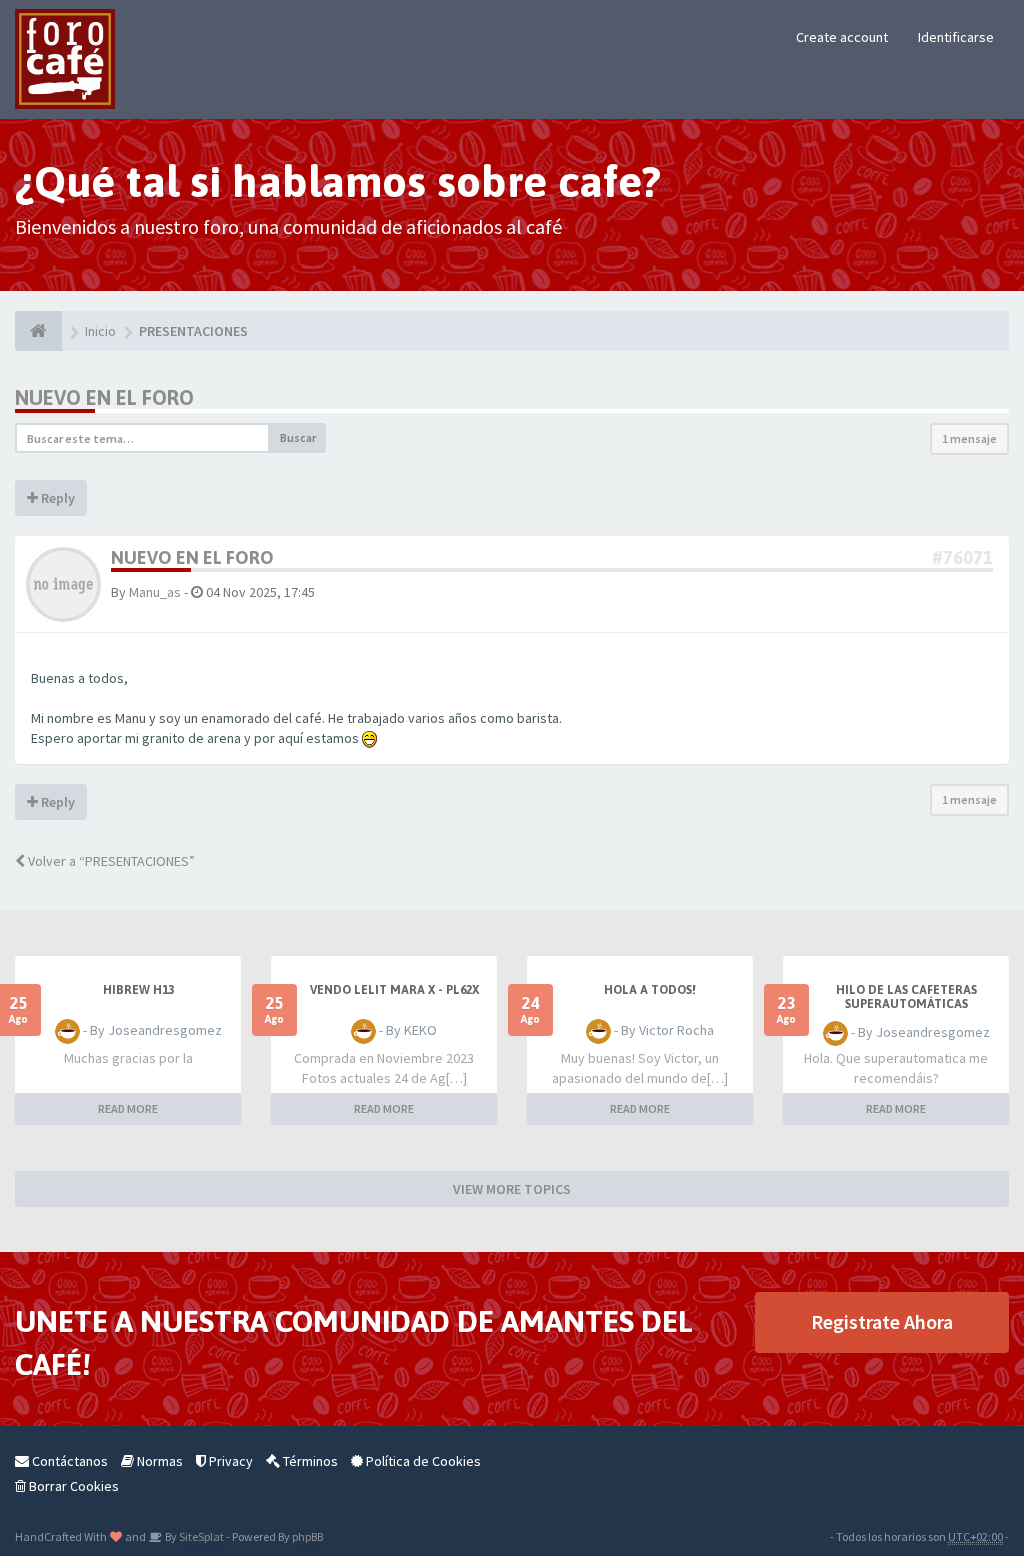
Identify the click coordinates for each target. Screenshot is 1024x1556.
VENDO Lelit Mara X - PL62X (394, 990)
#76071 (962, 557)
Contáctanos (68, 1461)
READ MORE (128, 1108)
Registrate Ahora (882, 1321)
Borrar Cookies (72, 1486)
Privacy (229, 1461)
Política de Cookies (422, 1461)
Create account (842, 37)
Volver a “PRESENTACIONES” (110, 861)
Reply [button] (56, 498)
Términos (309, 1461)
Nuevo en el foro (104, 397)
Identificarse (956, 37)
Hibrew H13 (138, 990)
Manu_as (155, 592)
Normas (158, 1461)
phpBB (307, 1536)
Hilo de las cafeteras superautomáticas (906, 997)
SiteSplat (200, 1536)
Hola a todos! (650, 990)
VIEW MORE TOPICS (512, 1189)
